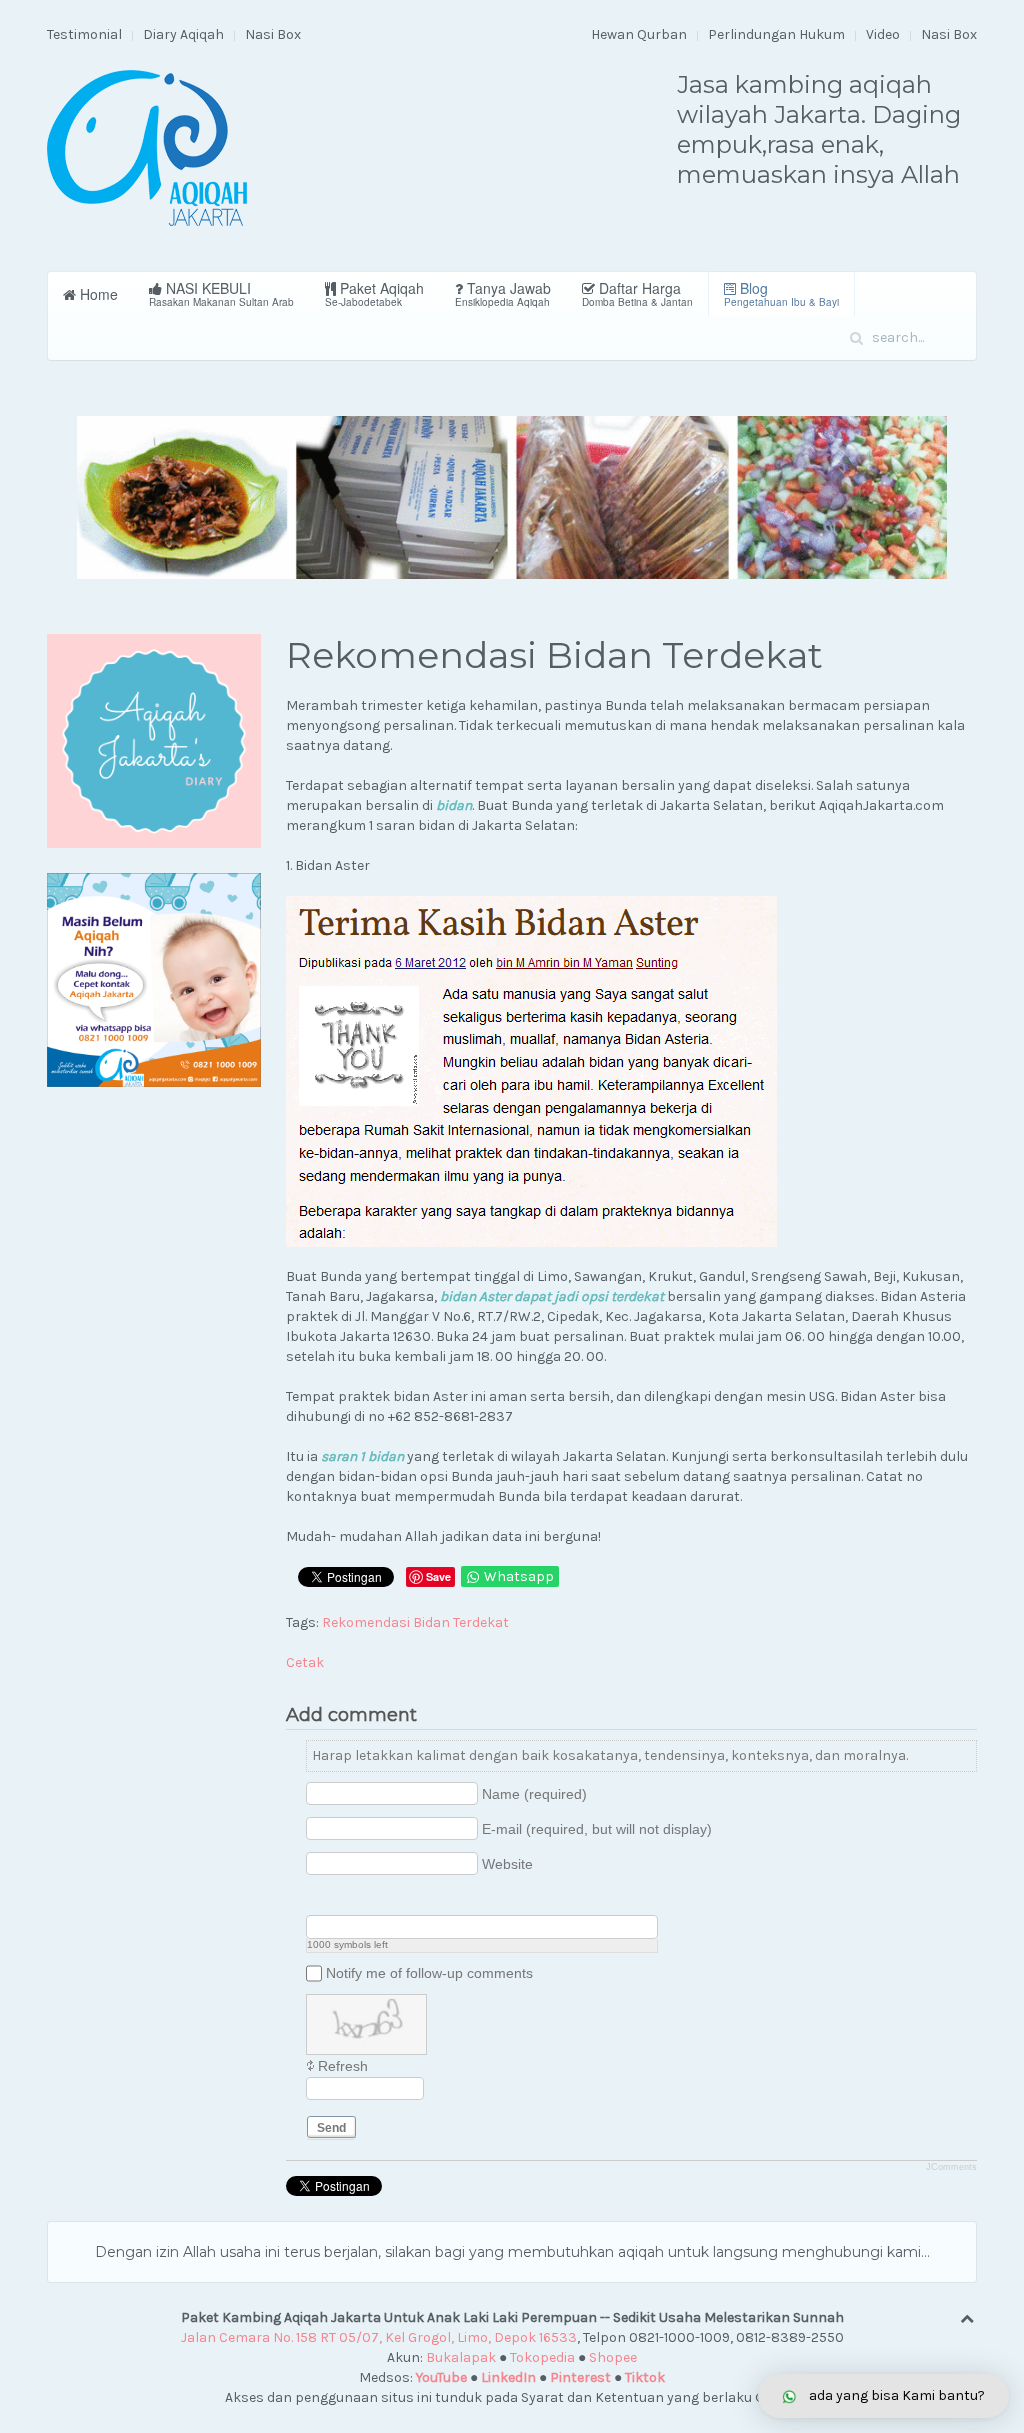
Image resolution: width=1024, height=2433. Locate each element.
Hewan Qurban (639, 34)
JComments (951, 2167)
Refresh (343, 2066)
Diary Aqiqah (183, 34)
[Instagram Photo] (367, 1898)
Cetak (305, 1662)
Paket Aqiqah (374, 293)
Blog (781, 293)
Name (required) (534, 1794)
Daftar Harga (637, 293)
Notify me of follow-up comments (429, 1973)
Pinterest (580, 2377)
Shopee (613, 2357)
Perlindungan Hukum (776, 34)
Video (883, 34)
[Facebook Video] (342, 1898)
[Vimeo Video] (392, 1898)
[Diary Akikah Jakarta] (154, 741)
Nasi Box (273, 34)
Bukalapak (461, 2357)
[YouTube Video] (317, 1898)
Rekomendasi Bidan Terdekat (415, 1622)
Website (507, 1864)
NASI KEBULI (221, 293)
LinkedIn (508, 2377)
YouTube (441, 2377)
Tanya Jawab (503, 293)
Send (331, 2128)
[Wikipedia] (417, 1898)
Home (97, 294)
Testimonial (84, 34)
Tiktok (645, 2377)
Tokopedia (542, 2357)
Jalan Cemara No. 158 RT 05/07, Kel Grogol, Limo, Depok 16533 (379, 2337)
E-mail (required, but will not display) (597, 1829)
